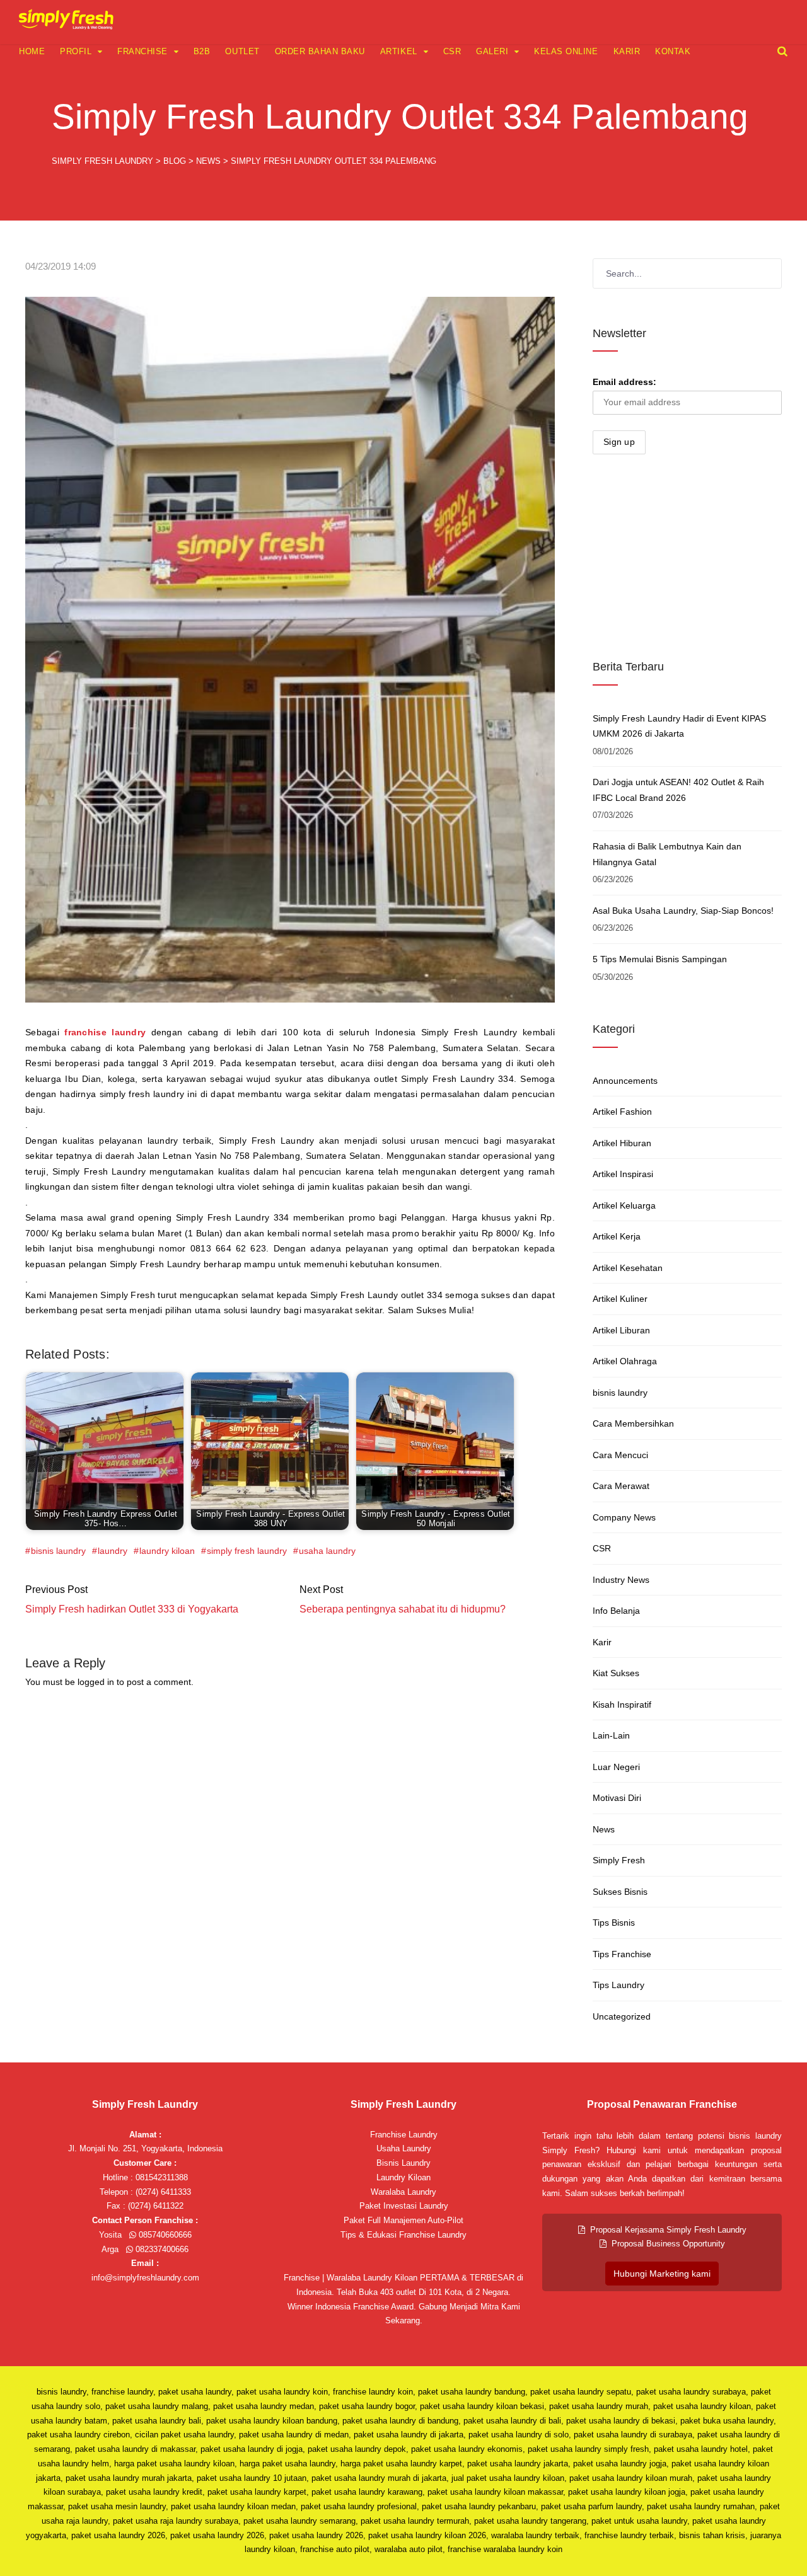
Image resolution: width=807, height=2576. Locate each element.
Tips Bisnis (614, 1923)
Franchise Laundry (404, 2135)
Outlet (242, 51)
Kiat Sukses (616, 1673)
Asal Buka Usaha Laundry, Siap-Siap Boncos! (683, 911)
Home (32, 51)
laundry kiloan (167, 1551)
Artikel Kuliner (620, 1299)
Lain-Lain (611, 1735)
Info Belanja (616, 1611)
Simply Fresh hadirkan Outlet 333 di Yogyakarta (132, 1609)
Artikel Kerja (617, 1236)
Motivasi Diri (617, 1798)
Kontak (673, 51)
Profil (76, 51)
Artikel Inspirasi (623, 1174)
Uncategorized (622, 2016)
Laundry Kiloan (403, 2177)
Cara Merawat (621, 1486)
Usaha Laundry (404, 2148)
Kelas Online (566, 51)
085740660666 (164, 2235)
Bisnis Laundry (403, 2163)
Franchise (142, 51)
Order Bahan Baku (320, 51)
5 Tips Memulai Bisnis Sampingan (660, 959)
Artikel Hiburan (622, 1143)
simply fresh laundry (247, 1551)
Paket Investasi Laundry (404, 2206)
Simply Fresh (619, 1860)
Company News (624, 1517)
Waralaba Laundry (403, 2192)
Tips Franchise (622, 1954)
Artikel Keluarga (624, 1205)
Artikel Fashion (622, 1112)
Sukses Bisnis (620, 1892)
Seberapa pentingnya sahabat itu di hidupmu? (403, 1609)
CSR (452, 51)
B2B (202, 51)
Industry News (621, 1580)
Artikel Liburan (621, 1330)
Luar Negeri (616, 1767)
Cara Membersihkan (633, 1423)
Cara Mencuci (620, 1455)
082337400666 (161, 2249)
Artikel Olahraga (625, 1361)
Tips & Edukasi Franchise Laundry (403, 2235)
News (604, 1829)
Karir (627, 51)
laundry (113, 1551)
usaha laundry (327, 1551)
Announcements (625, 1081)
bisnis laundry (58, 1551)
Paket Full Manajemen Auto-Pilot (403, 2220)
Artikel (399, 51)
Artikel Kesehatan (628, 1268)
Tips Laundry (618, 1985)
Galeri (492, 51)
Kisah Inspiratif (622, 1705)
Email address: (624, 382)
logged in (96, 1682)
